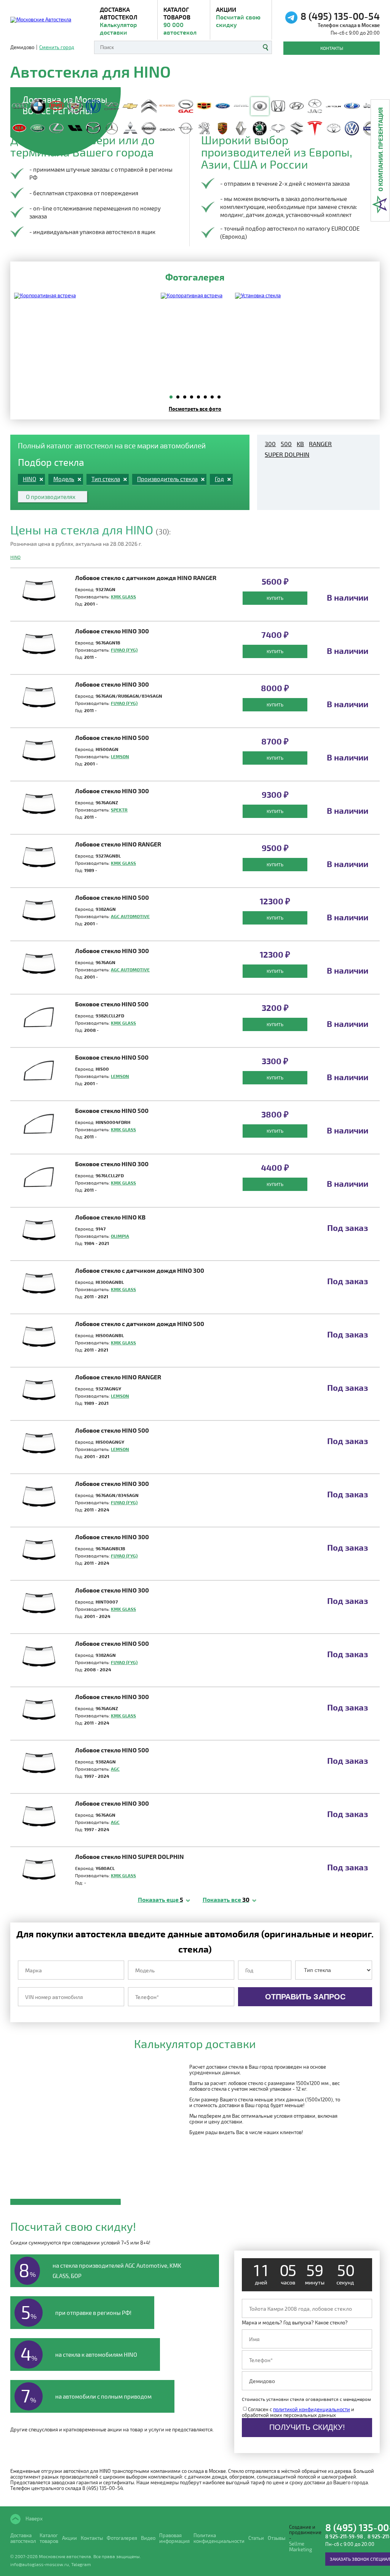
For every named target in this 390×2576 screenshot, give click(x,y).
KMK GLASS (123, 596)
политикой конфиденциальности (312, 2409)
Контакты (332, 48)
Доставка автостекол (23, 2538)
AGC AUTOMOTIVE (130, 916)
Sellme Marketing (300, 2547)
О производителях (51, 497)
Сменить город (57, 47)
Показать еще (161, 1899)
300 (270, 444)
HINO (15, 557)
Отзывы (277, 2538)
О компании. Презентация (380, 149)
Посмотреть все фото (195, 409)
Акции (238, 17)
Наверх (34, 2518)
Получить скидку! (307, 2427)
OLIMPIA (120, 1236)
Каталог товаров (180, 21)
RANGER (320, 444)
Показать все (226, 1899)
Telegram (81, 2564)
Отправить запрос (305, 1997)
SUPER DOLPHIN (287, 454)
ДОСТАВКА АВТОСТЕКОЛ (119, 21)
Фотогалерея (122, 2538)
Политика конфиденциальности (219, 2538)
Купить (275, 598)
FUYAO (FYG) (124, 650)
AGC (115, 1769)
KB (300, 444)
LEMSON (120, 756)
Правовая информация (174, 2538)
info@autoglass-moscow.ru (40, 2564)
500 (286, 444)
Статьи (256, 2538)
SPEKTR (119, 810)
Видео (148, 2538)
